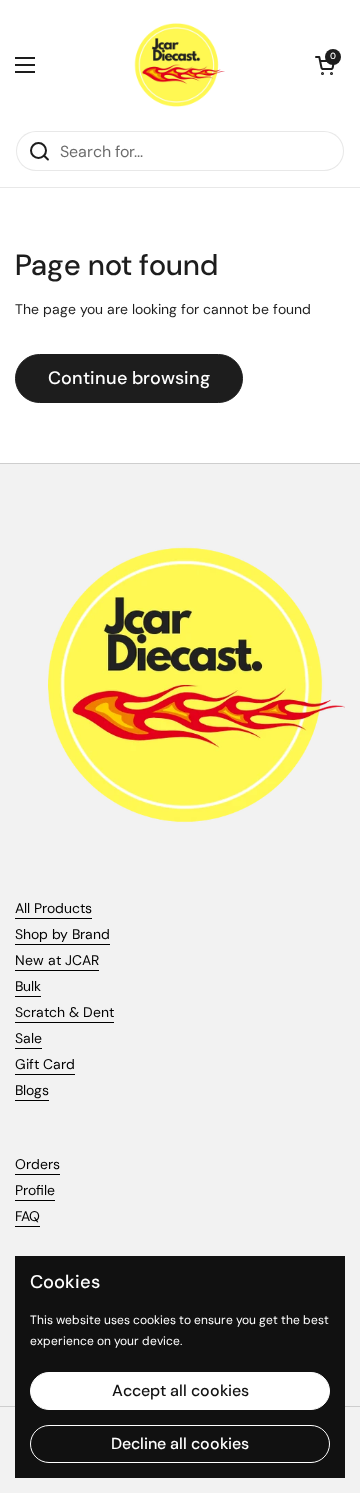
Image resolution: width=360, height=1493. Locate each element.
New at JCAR (57, 960)
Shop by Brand (62, 934)
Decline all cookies (180, 1443)
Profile (35, 1190)
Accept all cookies (180, 1390)
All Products (53, 908)
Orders (37, 1164)
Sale (28, 1038)
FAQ (27, 1216)
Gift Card (45, 1064)
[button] (325, 65)
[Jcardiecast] (175, 65)
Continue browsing (129, 378)
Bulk (28, 986)
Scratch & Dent (64, 1012)
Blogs (32, 1090)
